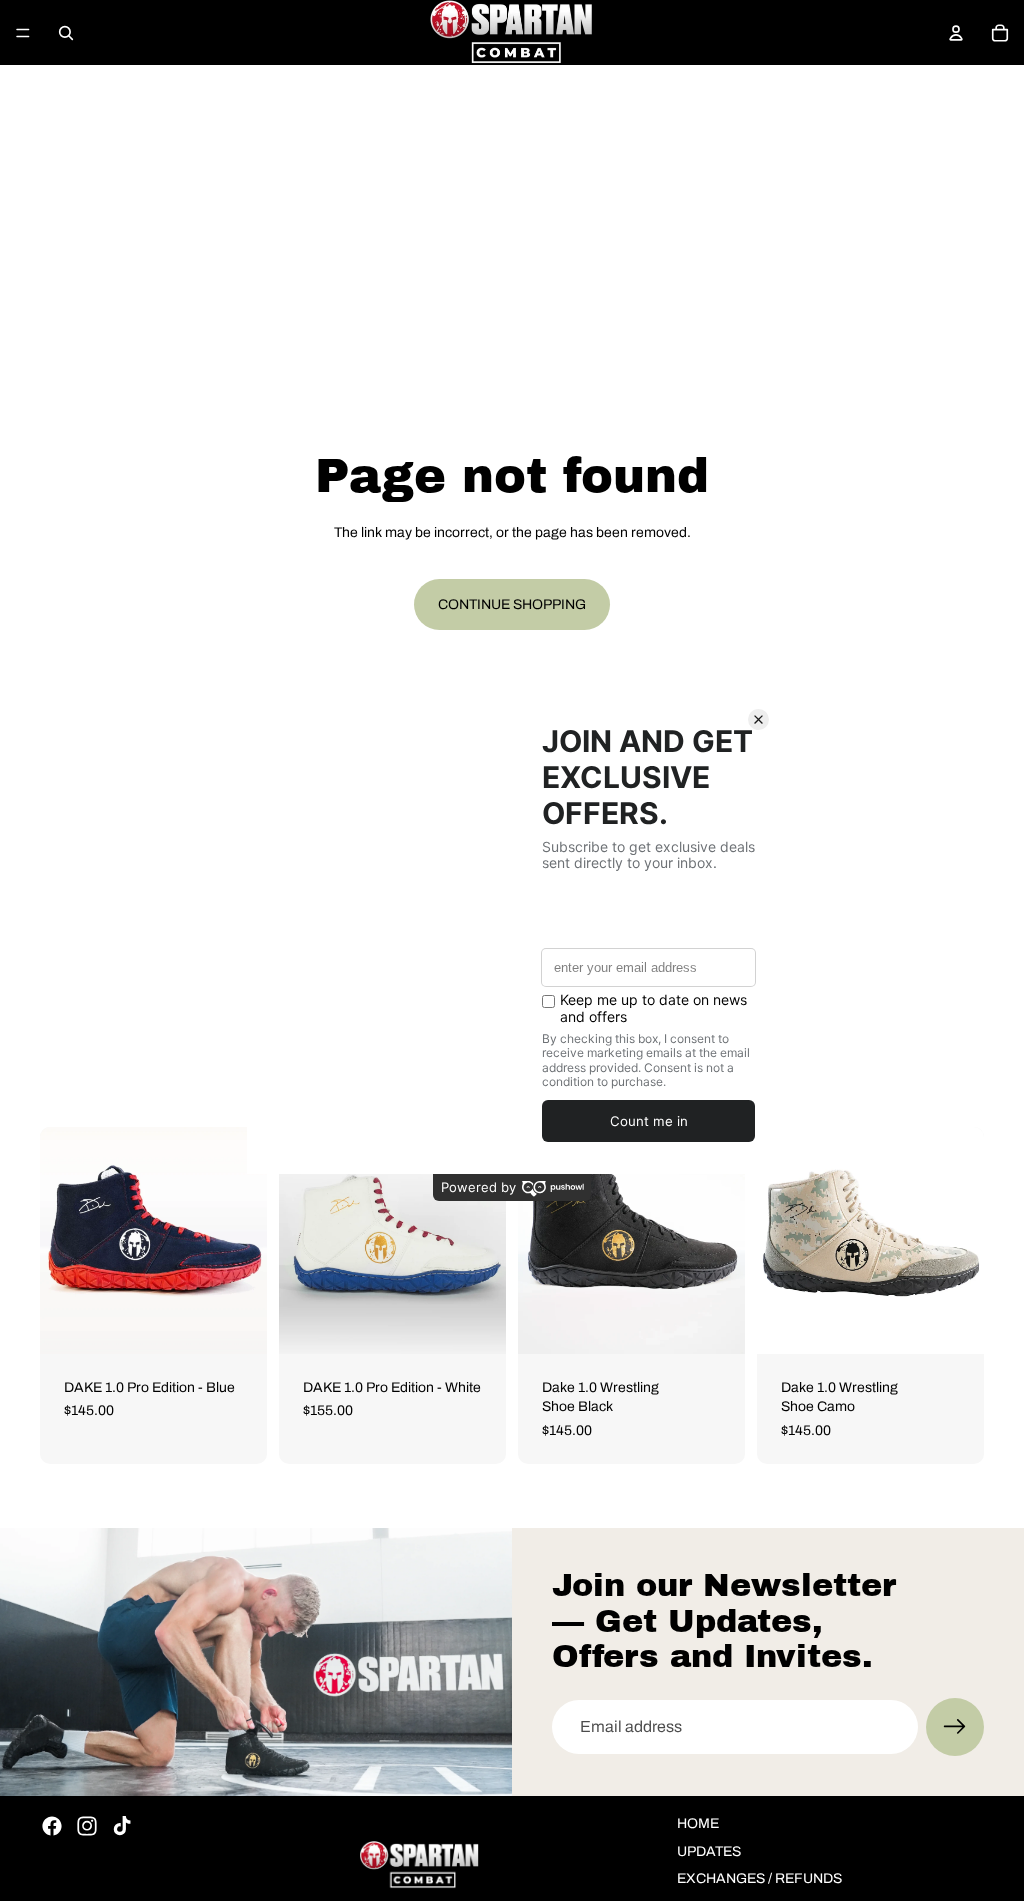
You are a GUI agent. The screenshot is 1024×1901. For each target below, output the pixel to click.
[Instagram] (87, 1826)
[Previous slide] (62, 1240)
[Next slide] (245, 1240)
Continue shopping (512, 604)
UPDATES (709, 1851)
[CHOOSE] (236, 1323)
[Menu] (23, 33)
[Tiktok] (122, 1826)
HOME (698, 1823)
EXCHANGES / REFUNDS (759, 1878)
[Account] (956, 33)
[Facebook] (52, 1826)
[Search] (66, 33)
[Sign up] (955, 1727)
